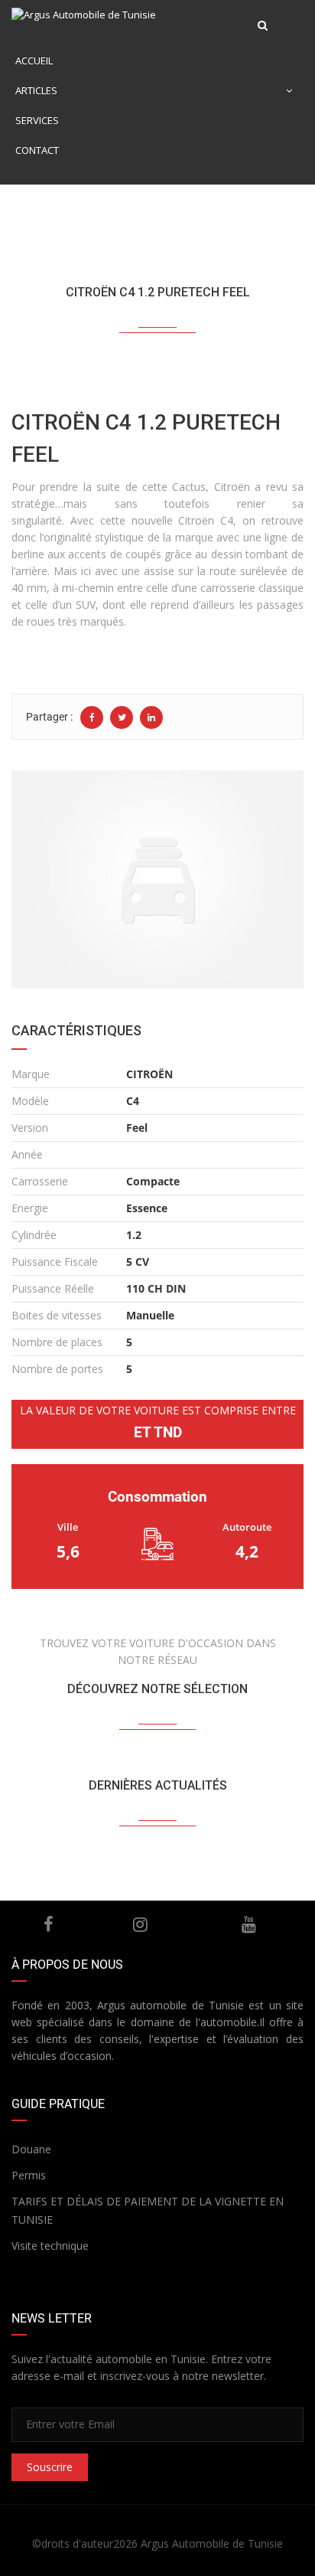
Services (37, 120)
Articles (36, 90)
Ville (68, 1527)
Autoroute (247, 1527)
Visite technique (50, 2246)
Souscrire (50, 2467)
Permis (29, 2175)
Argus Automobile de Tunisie (212, 2543)
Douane (31, 2149)
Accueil (34, 60)
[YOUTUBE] (249, 1924)
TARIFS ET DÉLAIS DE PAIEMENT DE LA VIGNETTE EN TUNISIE (148, 2210)
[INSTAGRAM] (140, 1924)
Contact (37, 150)
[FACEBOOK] (49, 1924)
